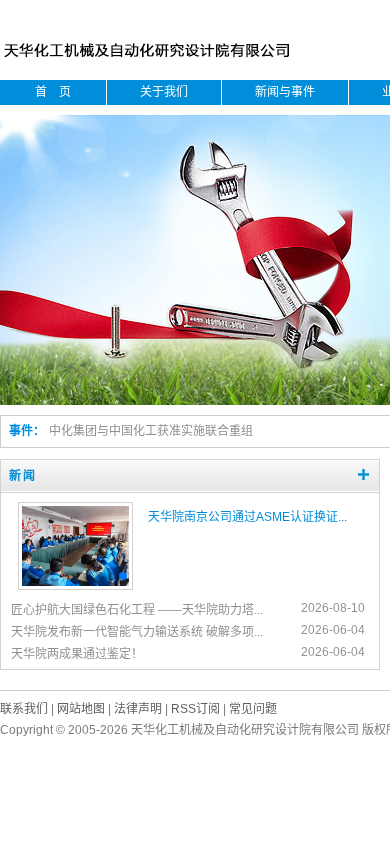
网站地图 (81, 709)
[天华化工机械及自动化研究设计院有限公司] (150, 61)
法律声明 (138, 709)
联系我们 (24, 709)
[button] (87, 576)
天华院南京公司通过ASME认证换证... (247, 517)
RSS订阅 (195, 709)
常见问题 (253, 709)
